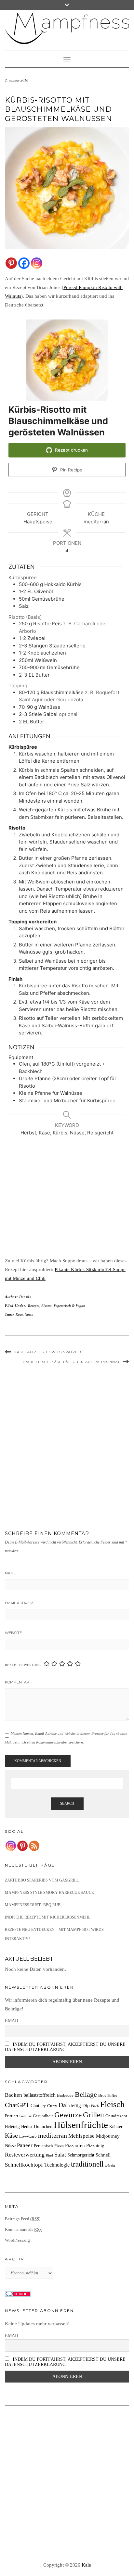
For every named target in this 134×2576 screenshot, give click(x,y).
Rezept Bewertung (23, 1665)
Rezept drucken (71, 450)
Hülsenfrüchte (81, 2125)
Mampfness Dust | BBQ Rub (33, 1905)
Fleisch (112, 2104)
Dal (63, 2105)
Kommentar (17, 1682)
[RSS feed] (34, 1846)
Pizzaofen (75, 2145)
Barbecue (65, 2095)
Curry (52, 2106)
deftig (75, 2105)
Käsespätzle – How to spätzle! (48, 1352)
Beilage (86, 2095)
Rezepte (34, 1306)
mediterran (53, 2135)
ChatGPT (17, 2105)
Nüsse (29, 1314)
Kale (86, 2565)
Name (10, 1573)
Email (12, 2021)
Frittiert (12, 2116)
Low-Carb (28, 2136)
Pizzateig (95, 2145)
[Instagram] (37, 263)
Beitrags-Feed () (23, 2219)
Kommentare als (23, 2229)
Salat (60, 2155)
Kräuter (116, 2127)
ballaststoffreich (40, 2095)
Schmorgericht (81, 2155)
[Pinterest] (11, 263)
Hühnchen (43, 2126)
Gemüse (26, 2116)
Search (67, 1803)
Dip (86, 2105)
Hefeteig (12, 2127)
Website (13, 1633)
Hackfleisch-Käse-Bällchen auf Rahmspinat (71, 1362)
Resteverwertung (25, 2155)
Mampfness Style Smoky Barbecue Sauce (49, 1893)
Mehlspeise (81, 2136)
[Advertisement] (71, 1195)
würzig (110, 2165)
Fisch (95, 2106)
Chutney (38, 2106)
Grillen (94, 2115)
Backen (13, 2095)
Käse (19, 1314)
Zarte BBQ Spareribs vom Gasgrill (42, 1880)
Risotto (47, 1306)
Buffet (112, 2096)
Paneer (25, 2145)
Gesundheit (43, 2116)
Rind (49, 2155)
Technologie (57, 2165)
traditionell (87, 2164)
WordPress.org (17, 2240)
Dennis (25, 1297)
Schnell (103, 2155)
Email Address (20, 1603)
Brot (102, 2095)
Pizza (59, 2146)
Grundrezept (116, 2116)
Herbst (27, 2127)
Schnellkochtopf (24, 2165)
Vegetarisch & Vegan (69, 1306)
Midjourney (108, 2136)
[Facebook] (24, 263)
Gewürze (68, 2115)
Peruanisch (43, 2146)
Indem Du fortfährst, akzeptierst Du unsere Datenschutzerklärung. (65, 2047)
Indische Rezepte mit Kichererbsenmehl (48, 1917)
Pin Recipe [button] (71, 470)
